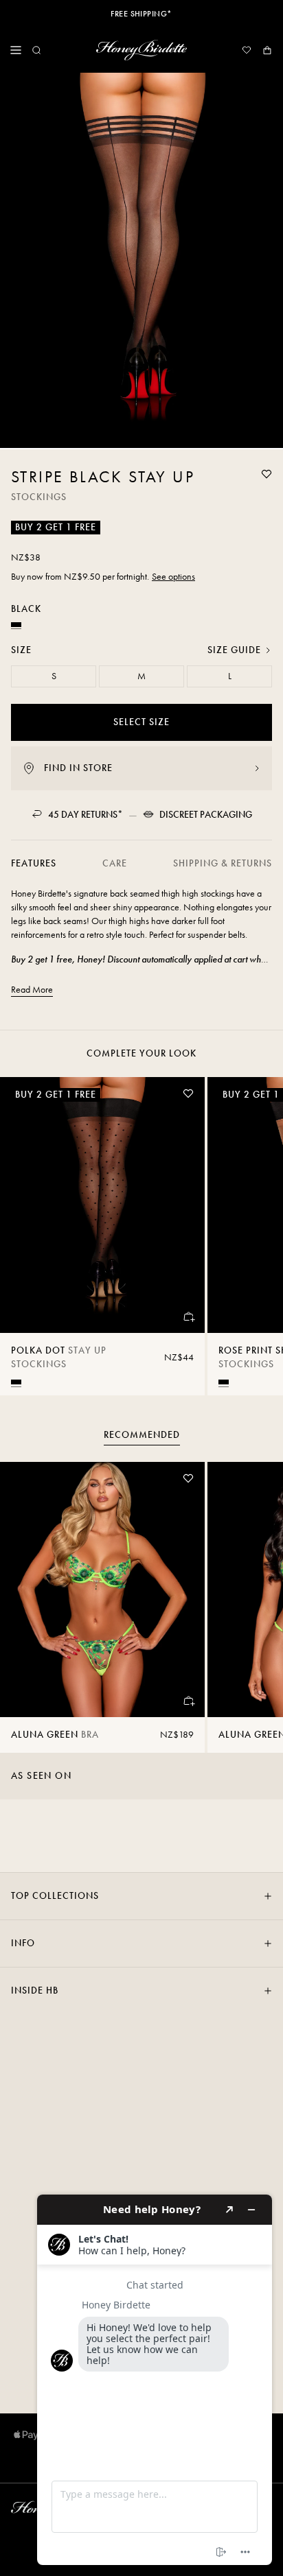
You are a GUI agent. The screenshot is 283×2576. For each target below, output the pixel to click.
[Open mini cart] (267, 50)
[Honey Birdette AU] (141, 50)
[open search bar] (36, 50)
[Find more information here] (155, 2380)
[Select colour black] (16, 1382)
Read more (32, 990)
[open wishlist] (247, 50)
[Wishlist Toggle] (267, 474)
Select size (141, 722)
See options (173, 577)
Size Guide (234, 650)
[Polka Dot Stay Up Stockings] (102, 1205)
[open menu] (16, 50)
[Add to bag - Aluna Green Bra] (188, 1701)
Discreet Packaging (206, 815)
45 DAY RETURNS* (86, 815)
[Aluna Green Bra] (102, 1590)
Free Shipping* (141, 14)
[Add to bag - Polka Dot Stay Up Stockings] (188, 1316)
